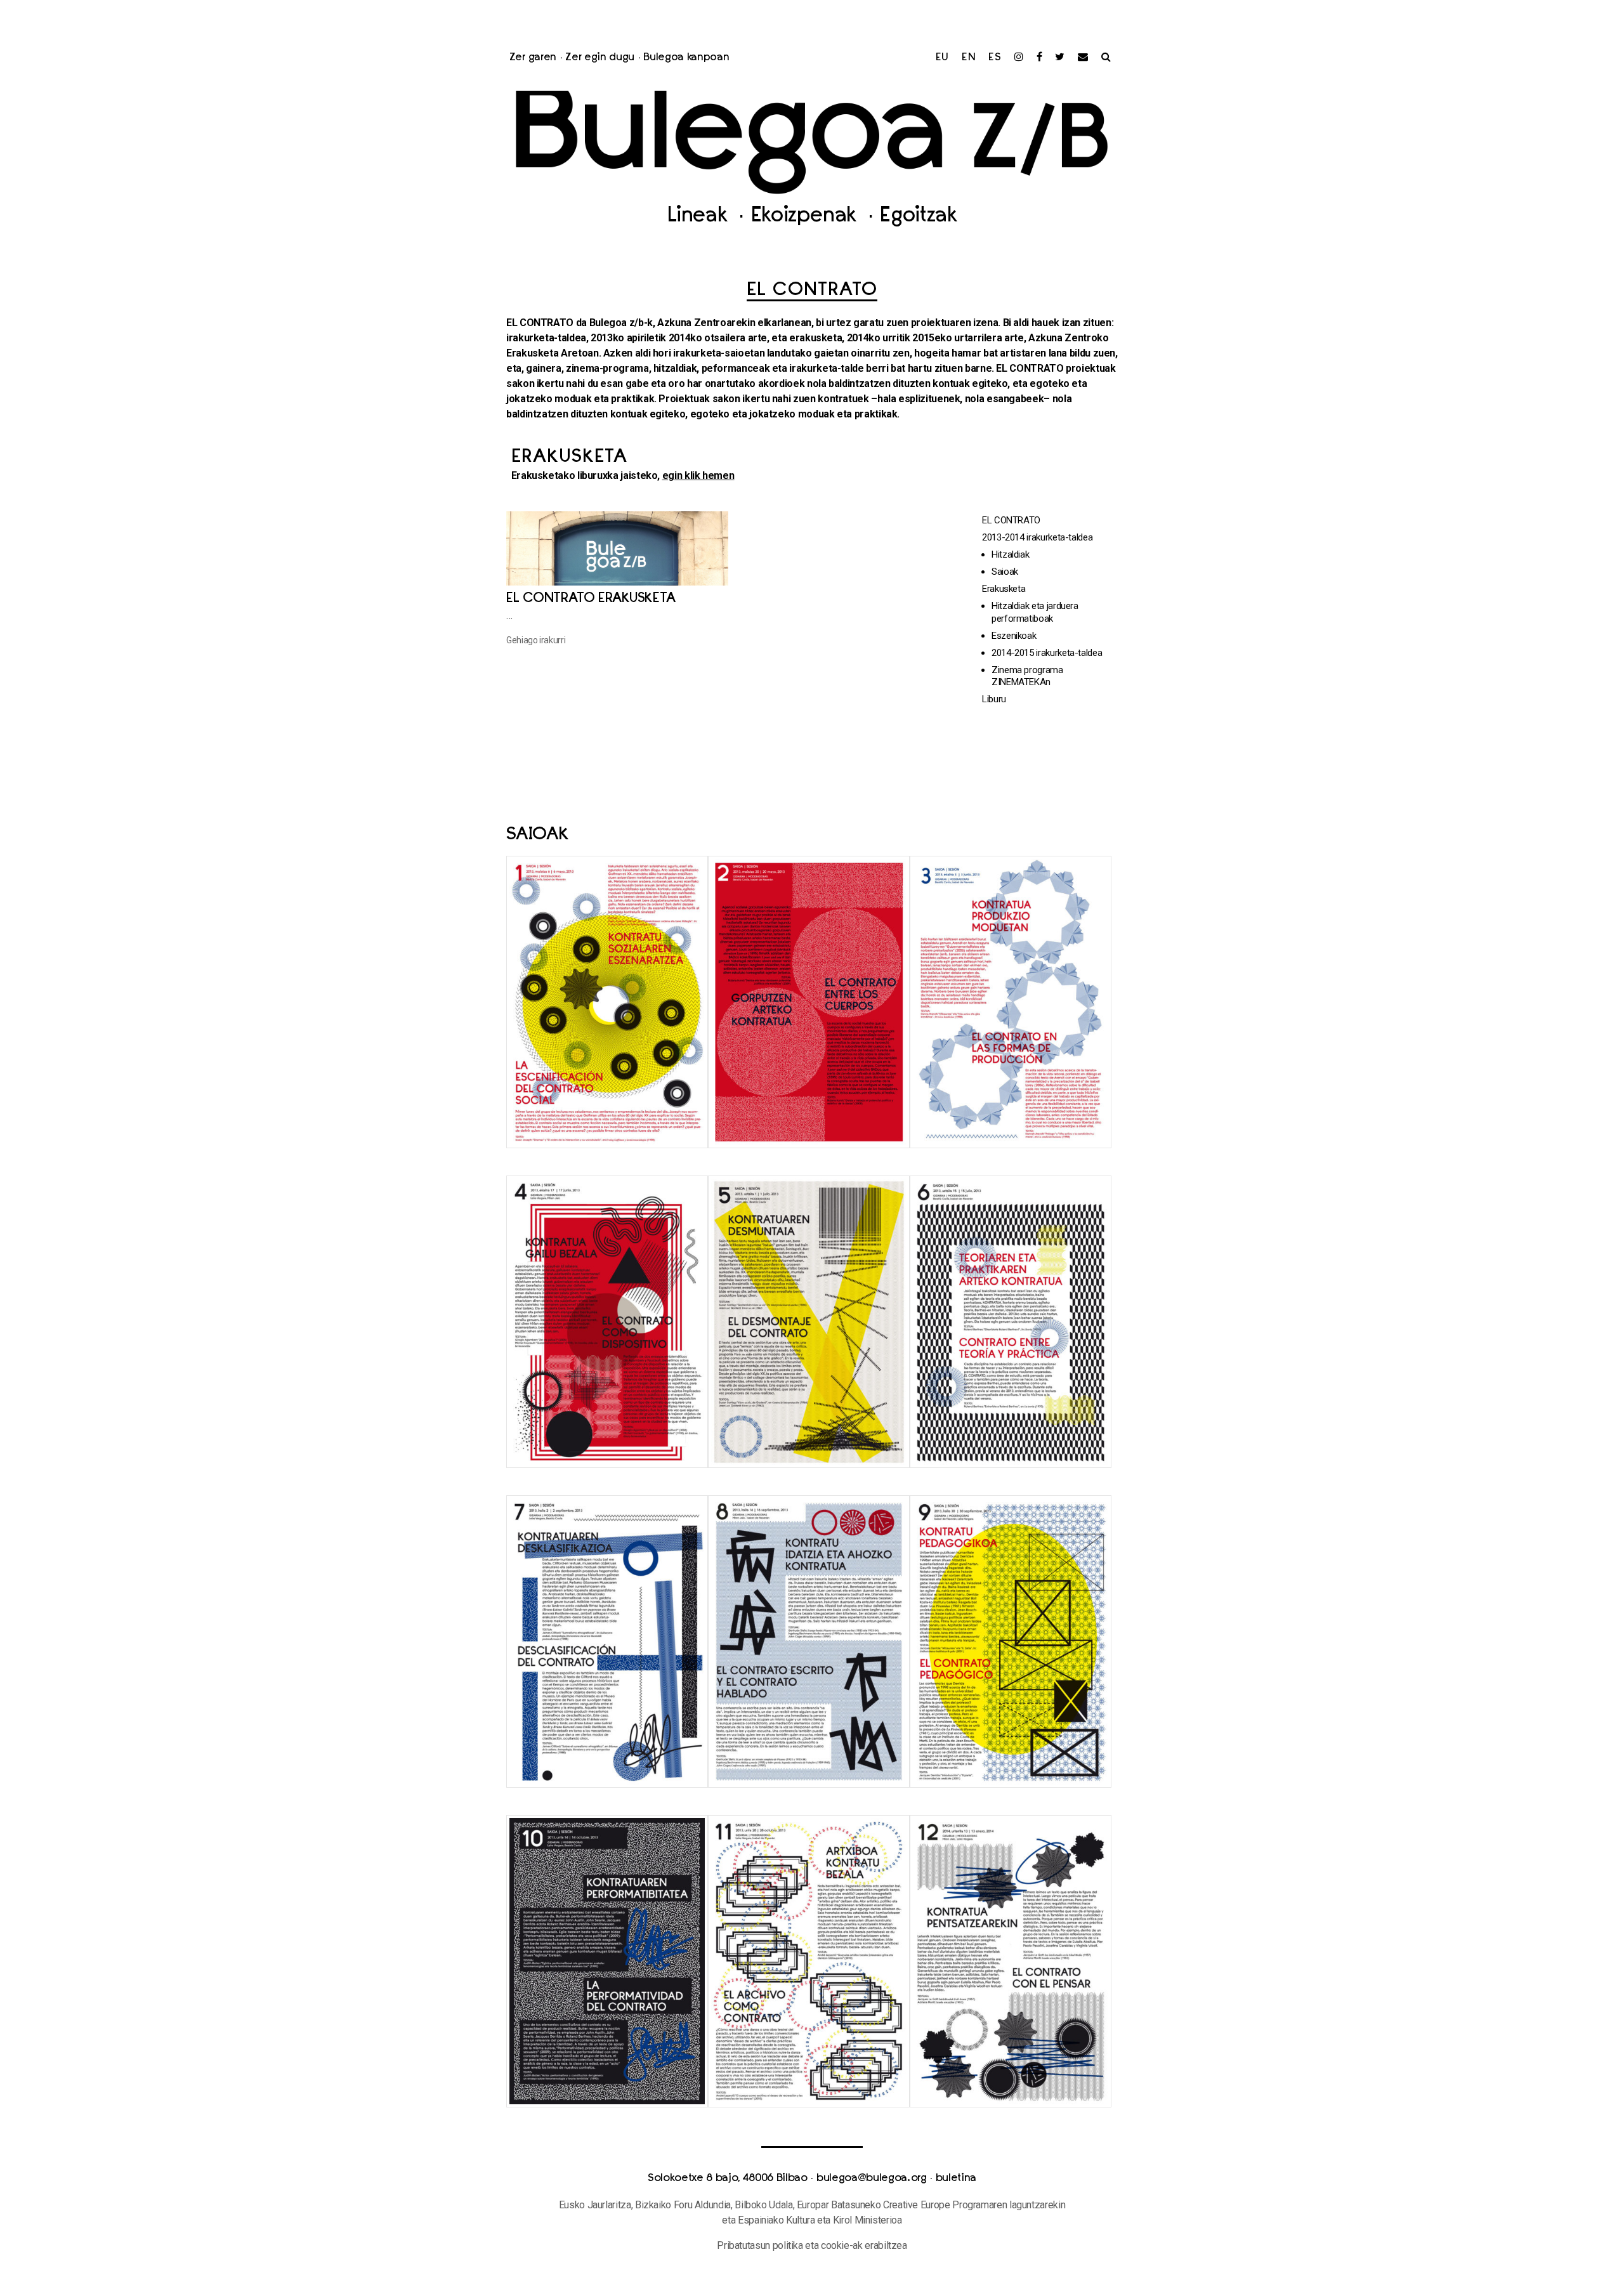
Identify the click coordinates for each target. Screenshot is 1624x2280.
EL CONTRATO (1011, 520)
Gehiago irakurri (536, 640)
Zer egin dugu (600, 58)
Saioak (1005, 572)
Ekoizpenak (807, 217)
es (995, 58)
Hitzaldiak (1010, 554)
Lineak (700, 217)
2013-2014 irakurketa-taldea (1037, 537)
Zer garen (533, 58)
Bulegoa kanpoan (686, 58)
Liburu (994, 699)
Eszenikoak (1014, 636)
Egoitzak (918, 217)
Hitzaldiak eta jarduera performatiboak (1035, 612)
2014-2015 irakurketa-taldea (1047, 653)
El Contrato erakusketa (591, 599)
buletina (956, 2178)
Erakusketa (1004, 589)
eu (943, 58)
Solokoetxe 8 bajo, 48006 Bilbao (728, 2178)
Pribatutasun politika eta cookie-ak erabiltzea (812, 2245)
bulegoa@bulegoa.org (872, 2178)
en (969, 58)
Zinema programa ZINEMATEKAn (1027, 676)
